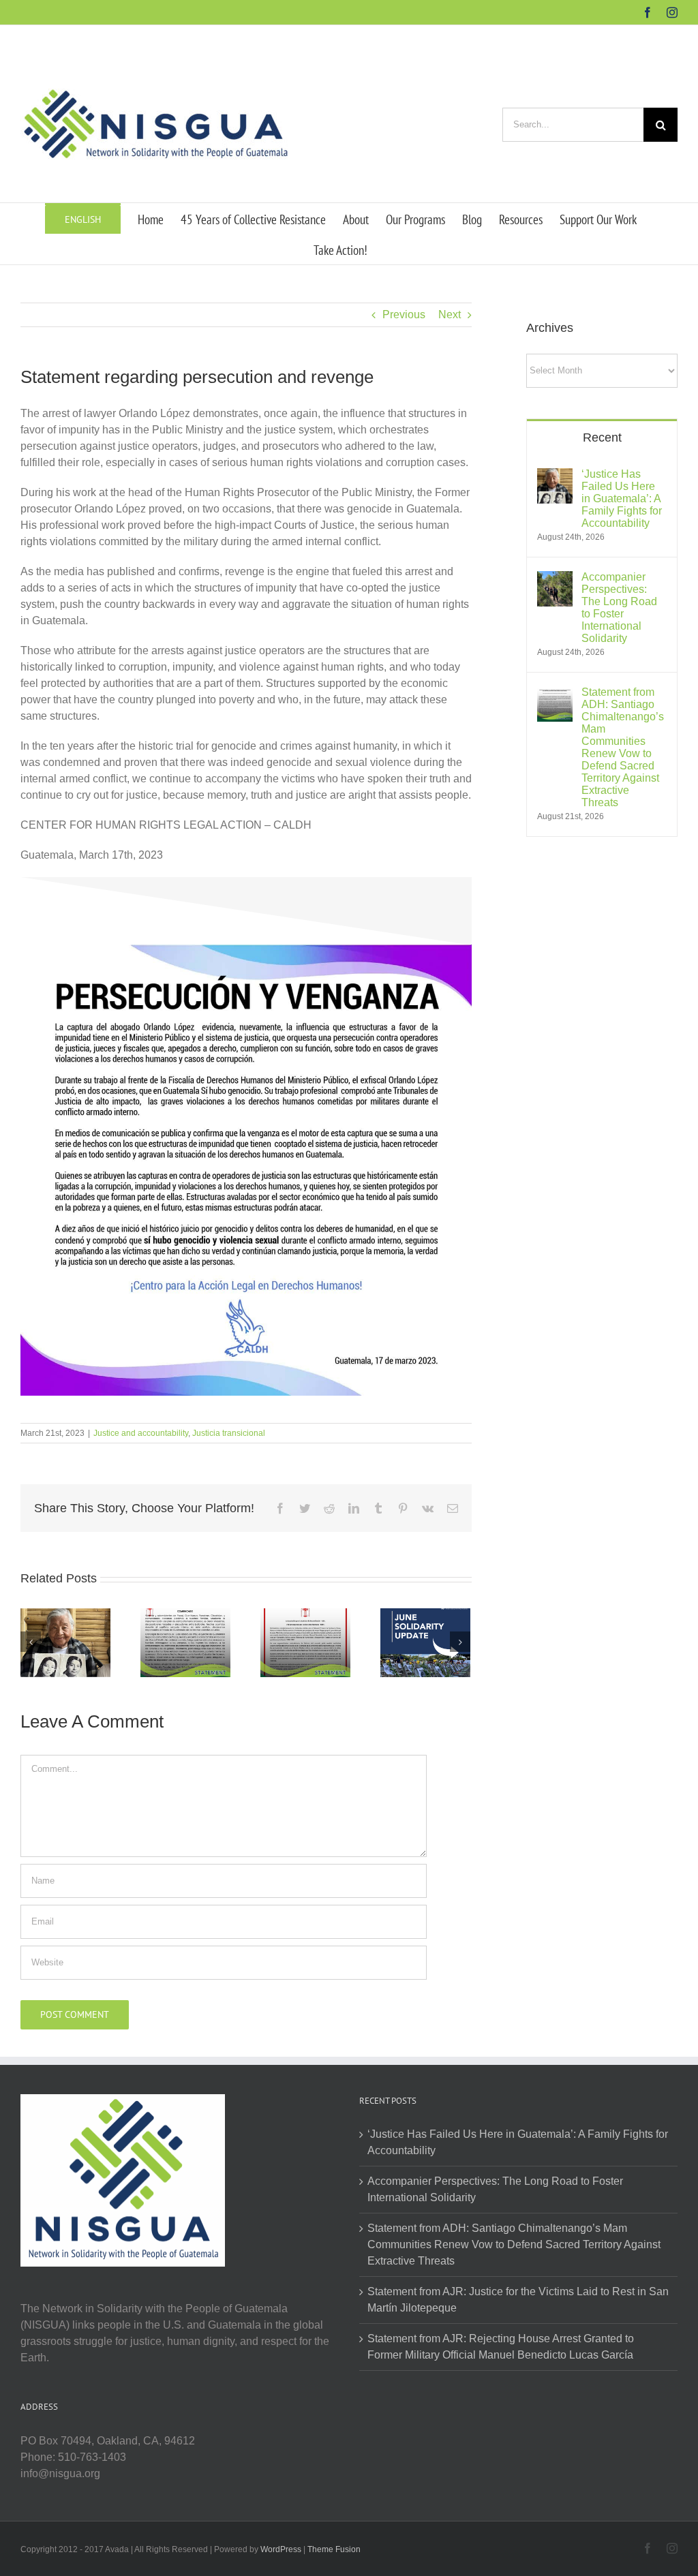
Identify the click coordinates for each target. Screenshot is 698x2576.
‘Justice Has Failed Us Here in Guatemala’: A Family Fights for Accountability (622, 499)
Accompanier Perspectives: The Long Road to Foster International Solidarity (619, 608)
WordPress (281, 2549)
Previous (404, 315)
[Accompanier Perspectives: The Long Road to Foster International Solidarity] (555, 579)
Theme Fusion (334, 2549)
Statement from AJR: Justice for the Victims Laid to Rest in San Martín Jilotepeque (518, 2300)
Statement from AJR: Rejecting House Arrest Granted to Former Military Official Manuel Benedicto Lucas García (501, 2347)
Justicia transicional (229, 1433)
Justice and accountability (141, 1433)
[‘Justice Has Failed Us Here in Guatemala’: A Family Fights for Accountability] (65, 1641)
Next (450, 315)
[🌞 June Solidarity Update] (425, 1641)
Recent (602, 438)
